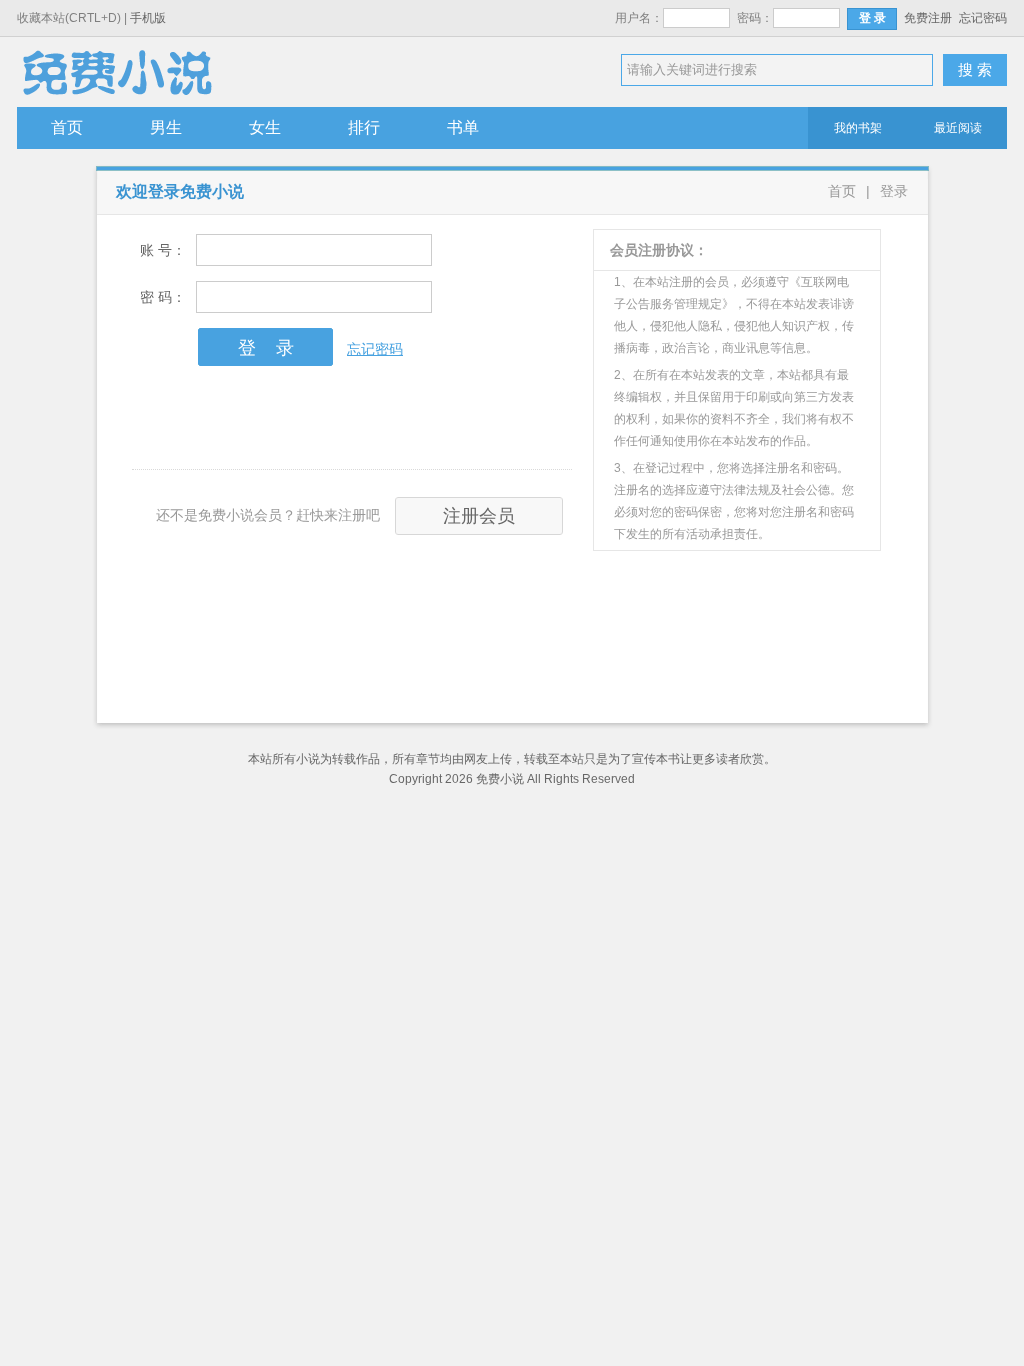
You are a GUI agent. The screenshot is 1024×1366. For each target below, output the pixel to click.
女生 (265, 127)
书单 (463, 127)
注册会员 (479, 516)
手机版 (148, 18)
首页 (67, 127)
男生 (166, 127)
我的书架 (858, 128)
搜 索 (975, 69)
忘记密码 (983, 18)
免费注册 (928, 18)
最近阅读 (958, 128)
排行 (364, 127)
